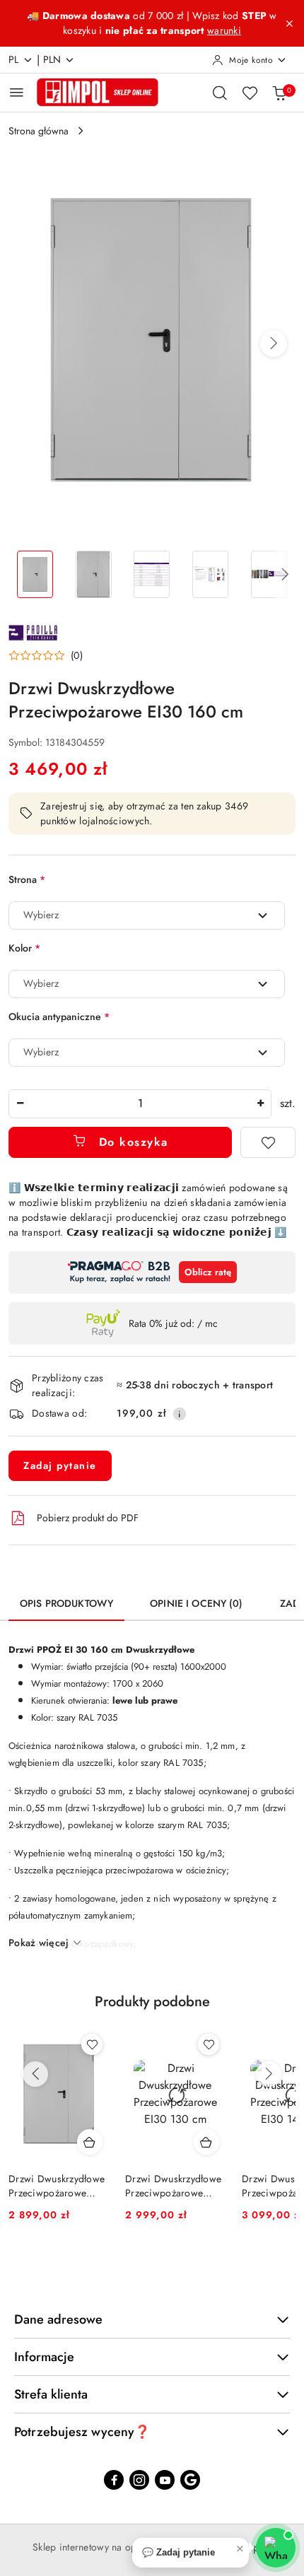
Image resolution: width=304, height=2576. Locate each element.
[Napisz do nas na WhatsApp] (276, 2548)
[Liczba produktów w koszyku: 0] (279, 93)
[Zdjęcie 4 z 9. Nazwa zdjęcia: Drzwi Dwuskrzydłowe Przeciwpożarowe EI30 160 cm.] (210, 574)
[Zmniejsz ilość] (20, 1104)
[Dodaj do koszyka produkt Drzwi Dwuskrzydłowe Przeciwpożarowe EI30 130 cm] (206, 2142)
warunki (224, 30)
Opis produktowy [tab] (66, 1603)
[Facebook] (114, 2480)
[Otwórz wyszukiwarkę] (220, 93)
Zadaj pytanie (60, 1465)
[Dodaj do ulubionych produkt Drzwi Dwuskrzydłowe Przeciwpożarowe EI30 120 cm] (92, 2044)
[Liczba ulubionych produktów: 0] (250, 93)
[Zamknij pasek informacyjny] (289, 23)
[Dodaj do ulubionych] (268, 1142)
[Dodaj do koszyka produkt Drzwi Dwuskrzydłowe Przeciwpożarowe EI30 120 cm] (90, 2142)
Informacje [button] (44, 2357)
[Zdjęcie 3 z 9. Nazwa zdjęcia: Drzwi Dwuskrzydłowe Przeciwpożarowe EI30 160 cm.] (152, 574)
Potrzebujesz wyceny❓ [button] (82, 2432)
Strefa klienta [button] (51, 2394)
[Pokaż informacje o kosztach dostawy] (180, 1414)
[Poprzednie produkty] (35, 2074)
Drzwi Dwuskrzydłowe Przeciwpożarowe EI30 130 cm (173, 2186)
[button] (274, 344)
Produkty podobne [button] (152, 2002)
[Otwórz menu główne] (17, 92)
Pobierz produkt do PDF (88, 1518)
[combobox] (147, 915)
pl (14, 59)
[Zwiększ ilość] (260, 1104)
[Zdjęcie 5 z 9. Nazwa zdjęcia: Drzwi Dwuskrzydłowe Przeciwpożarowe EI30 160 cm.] (269, 574)
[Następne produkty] (269, 2074)
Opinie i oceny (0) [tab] (197, 1603)
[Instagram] (139, 2480)
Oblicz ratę (208, 1272)
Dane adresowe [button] (58, 2319)
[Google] (190, 2480)
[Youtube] (165, 2480)
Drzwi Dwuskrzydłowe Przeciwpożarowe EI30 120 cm (57, 2186)
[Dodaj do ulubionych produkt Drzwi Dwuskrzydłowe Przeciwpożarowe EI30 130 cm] (209, 2044)
